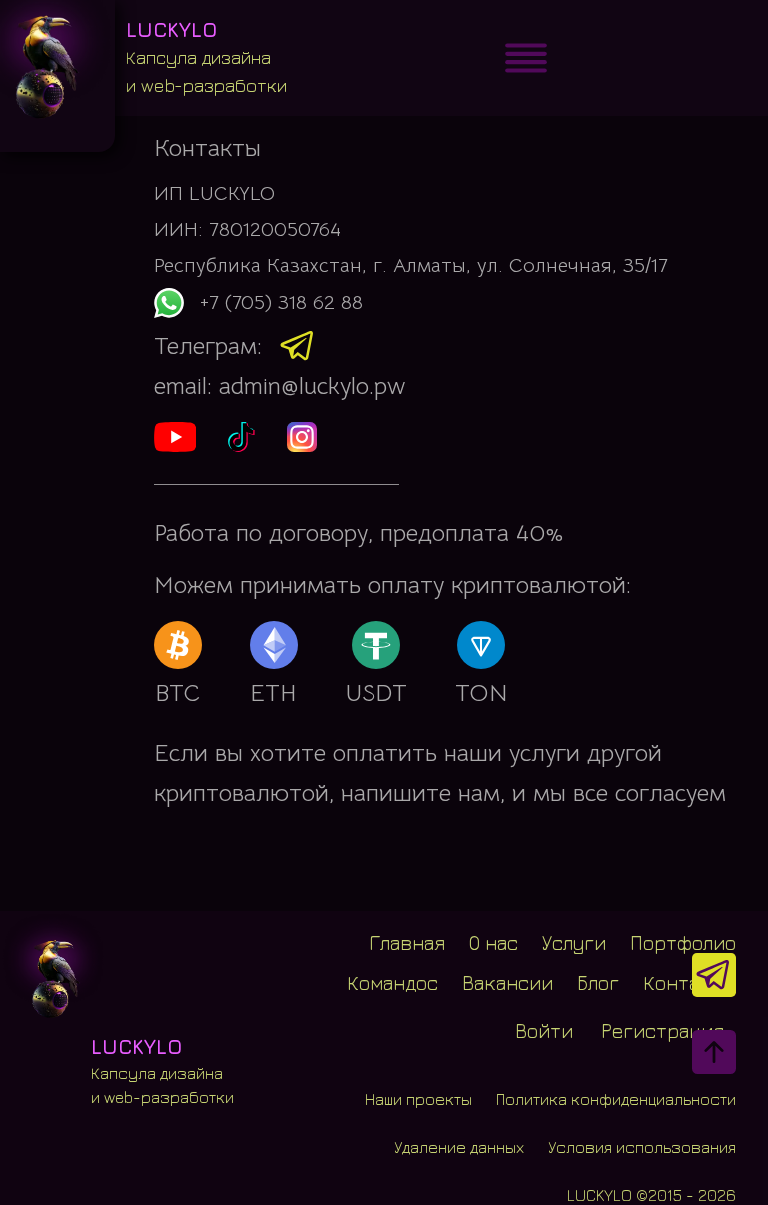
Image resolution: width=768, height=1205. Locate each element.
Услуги (574, 943)
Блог (598, 983)
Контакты (689, 983)
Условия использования (642, 1147)
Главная (407, 943)
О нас (493, 943)
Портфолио (683, 943)
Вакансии (507, 983)
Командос (392, 983)
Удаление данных (459, 1147)
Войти (544, 1030)
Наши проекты (418, 1099)
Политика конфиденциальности (616, 1099)
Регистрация (662, 1030)
